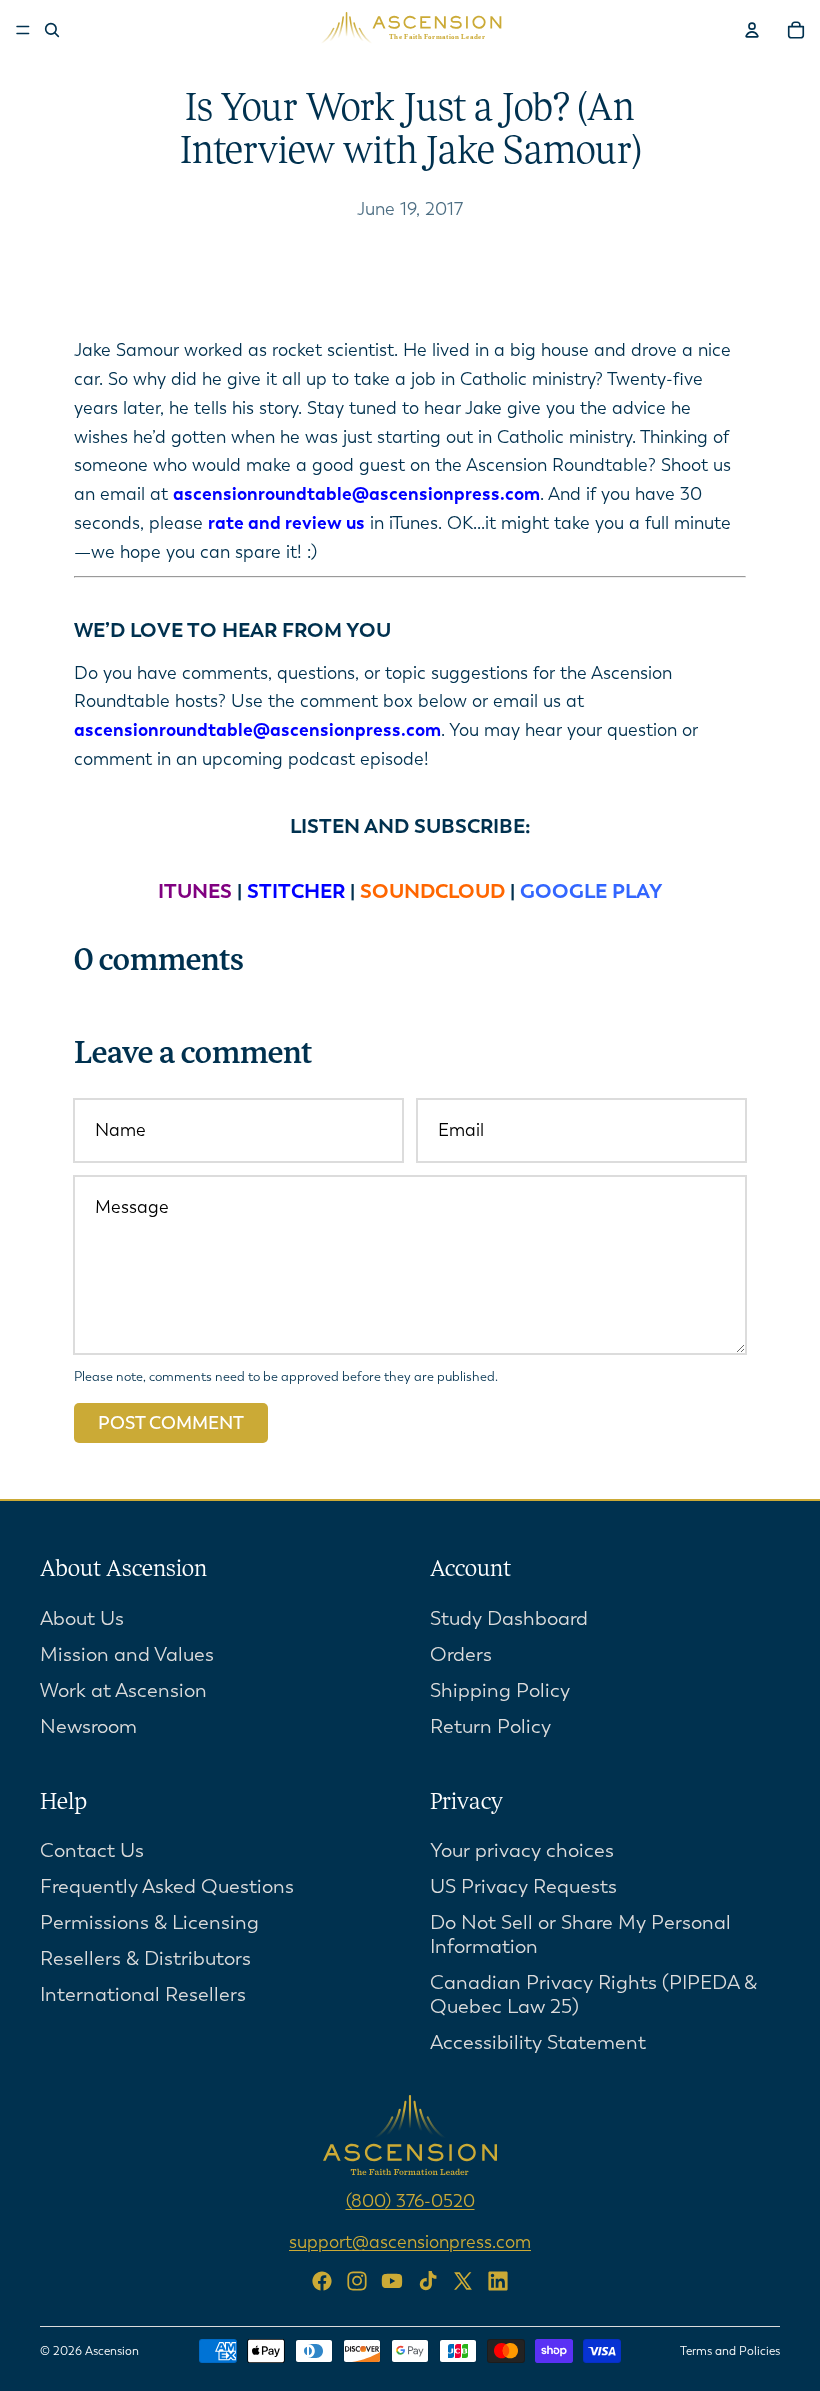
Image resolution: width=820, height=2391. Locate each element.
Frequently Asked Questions (167, 1886)
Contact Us (92, 1850)
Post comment (171, 1423)
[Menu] (23, 30)
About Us (82, 1617)
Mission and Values (127, 1653)
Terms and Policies (730, 2351)
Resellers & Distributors (145, 1958)
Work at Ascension (123, 1689)
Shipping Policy (500, 1689)
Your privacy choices (522, 1850)
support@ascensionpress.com (410, 2242)
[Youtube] (392, 2281)
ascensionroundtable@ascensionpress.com (356, 494)
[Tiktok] (428, 2281)
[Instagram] (357, 2281)
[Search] (52, 30)
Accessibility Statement (538, 2042)
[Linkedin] (498, 2281)
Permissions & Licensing (149, 1922)
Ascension (112, 2351)
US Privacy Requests (523, 1886)
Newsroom (88, 1725)
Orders (461, 1653)
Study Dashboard (509, 1617)
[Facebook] (322, 2281)
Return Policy (490, 1725)
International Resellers (143, 1994)
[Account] (752, 30)
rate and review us (286, 523)
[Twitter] (463, 2281)
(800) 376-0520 (410, 2201)
